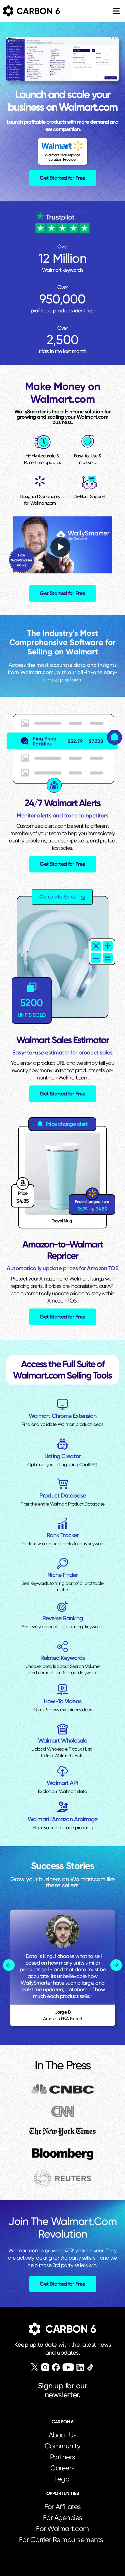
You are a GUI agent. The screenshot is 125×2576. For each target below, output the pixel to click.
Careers (62, 2468)
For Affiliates (63, 2507)
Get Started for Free (62, 178)
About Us (63, 2435)
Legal (62, 2479)
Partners (63, 2457)
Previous (9, 1965)
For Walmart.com (62, 2529)
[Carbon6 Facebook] (56, 2367)
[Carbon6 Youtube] (68, 2367)
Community (63, 2446)
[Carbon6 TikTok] (90, 2367)
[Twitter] (35, 2367)
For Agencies (63, 2518)
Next (116, 1965)
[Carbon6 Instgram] (45, 2367)
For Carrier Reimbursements (63, 2540)
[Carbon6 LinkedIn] (80, 2367)
